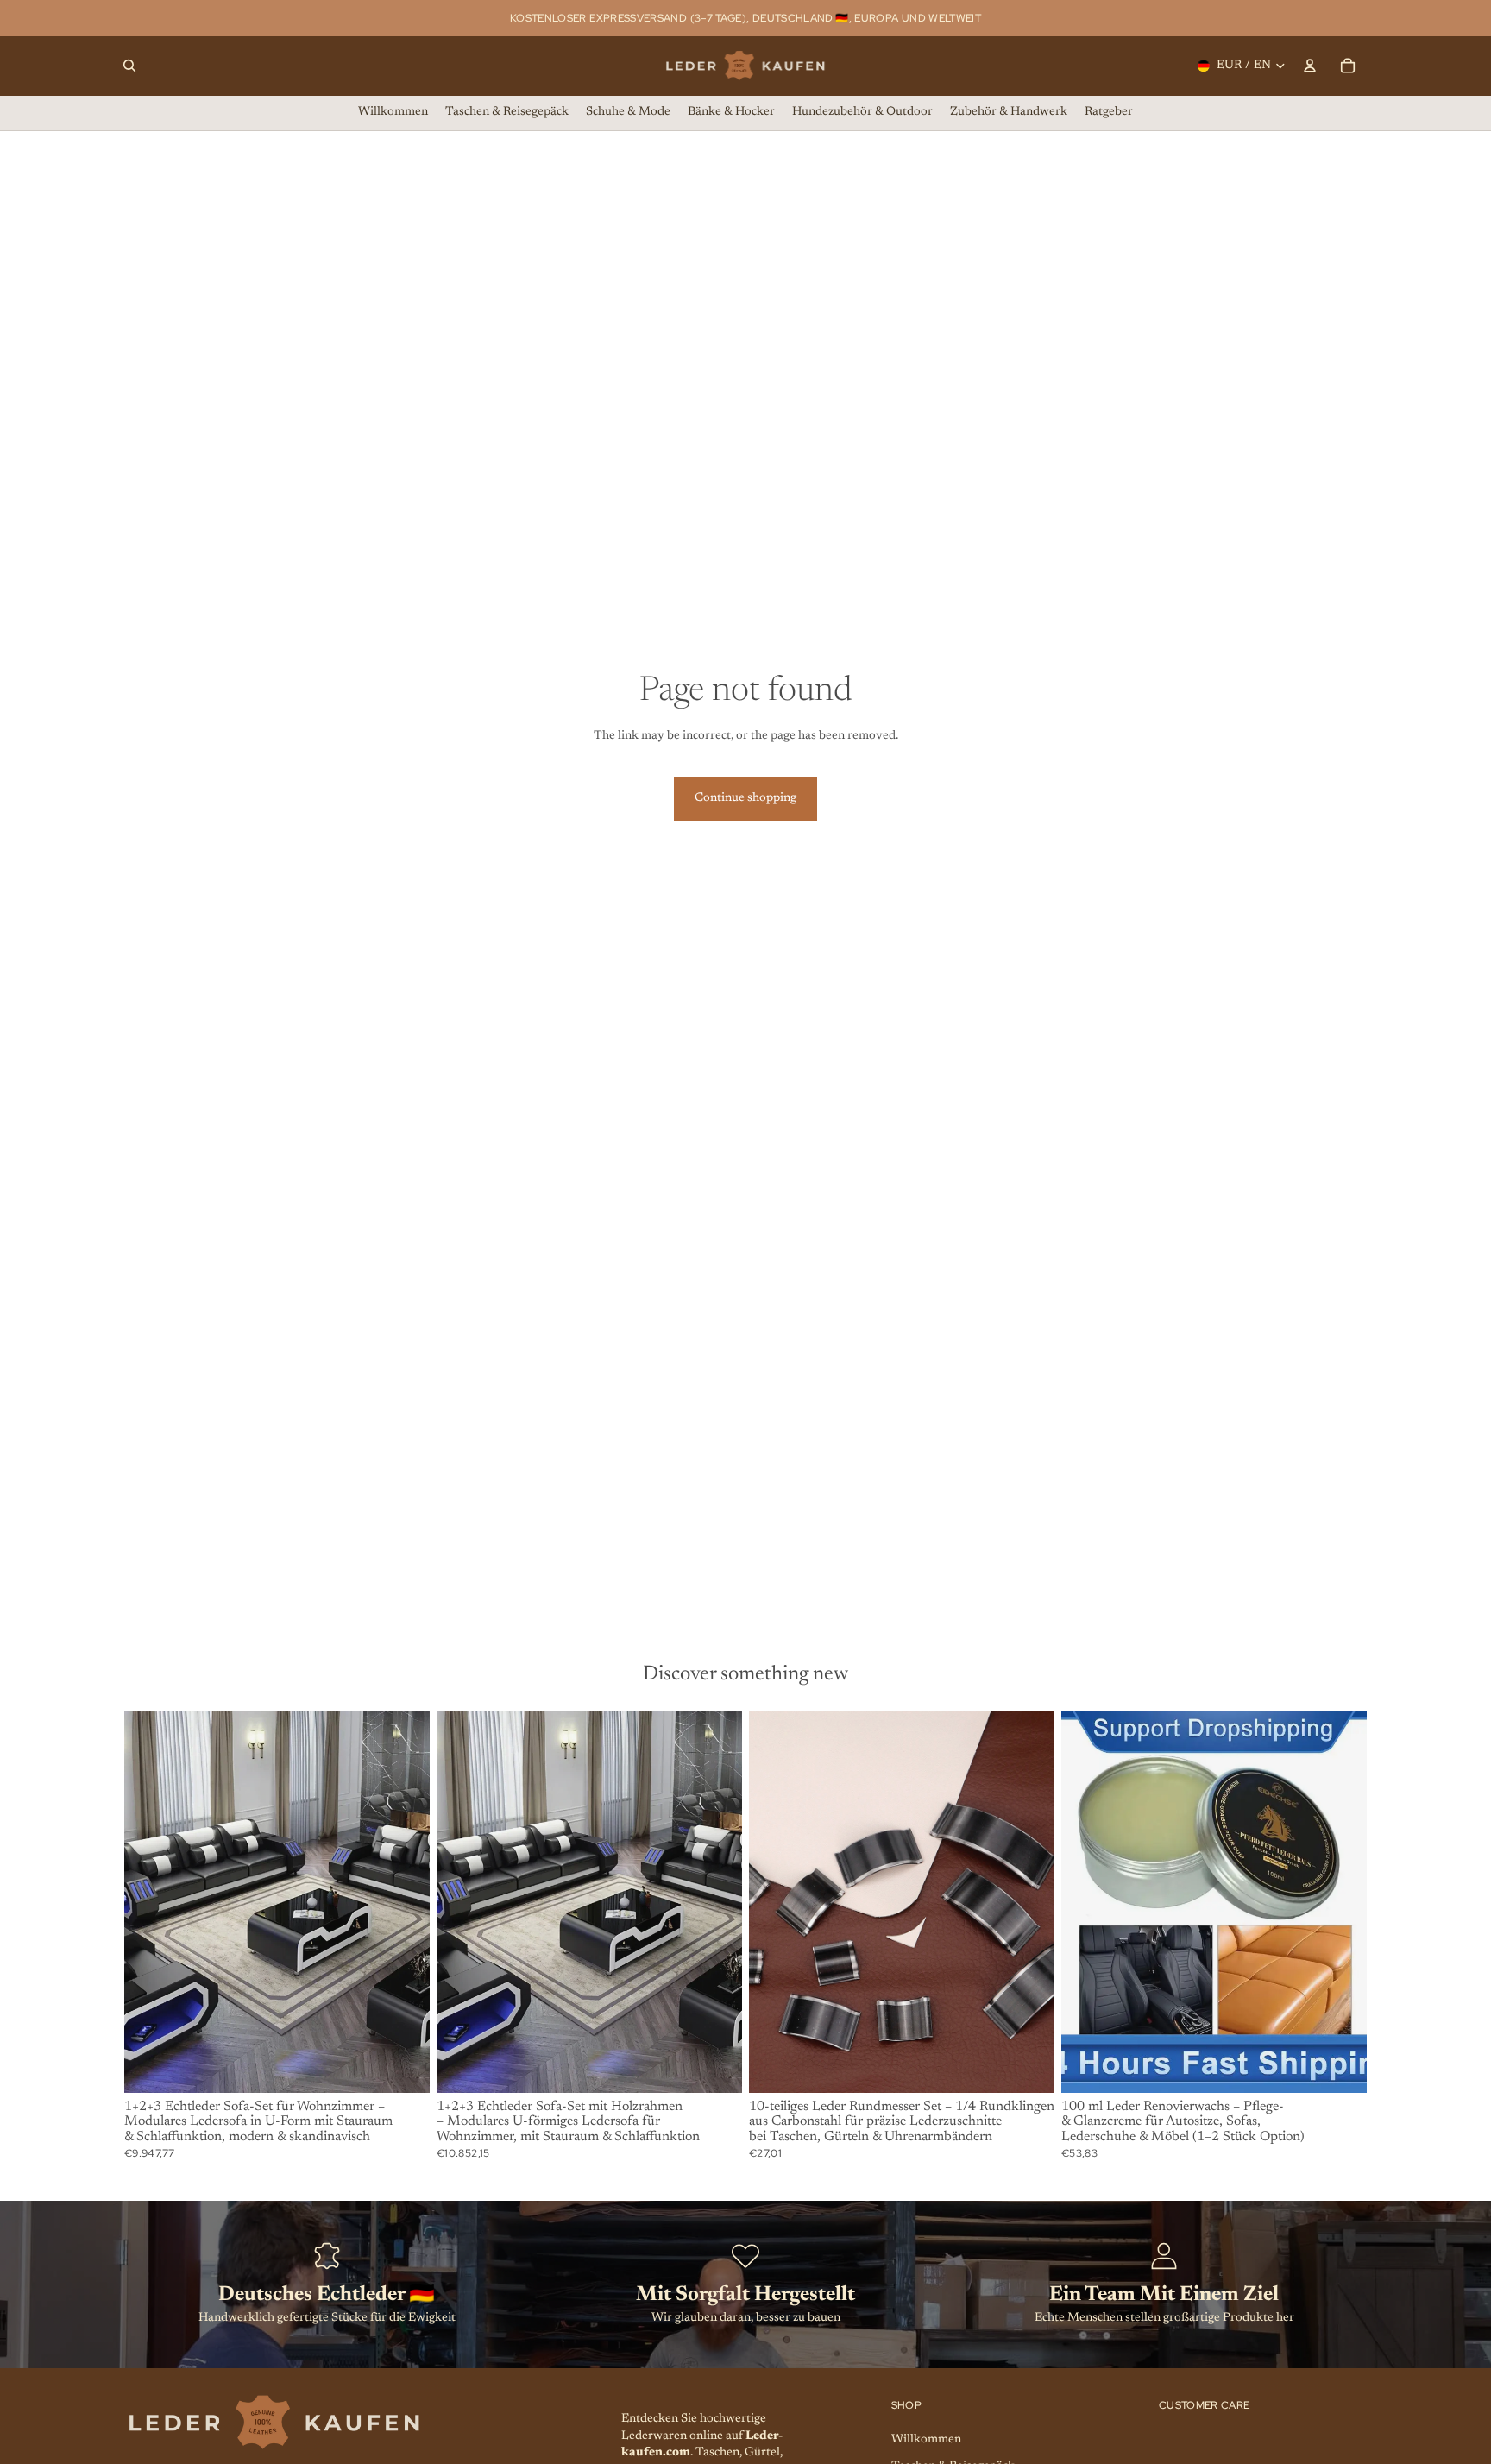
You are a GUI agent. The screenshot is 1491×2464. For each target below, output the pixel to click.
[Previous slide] (150, 1901)
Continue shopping (745, 798)
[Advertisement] (745, 1492)
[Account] (1310, 66)
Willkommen (926, 2440)
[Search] (129, 66)
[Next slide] (404, 1901)
